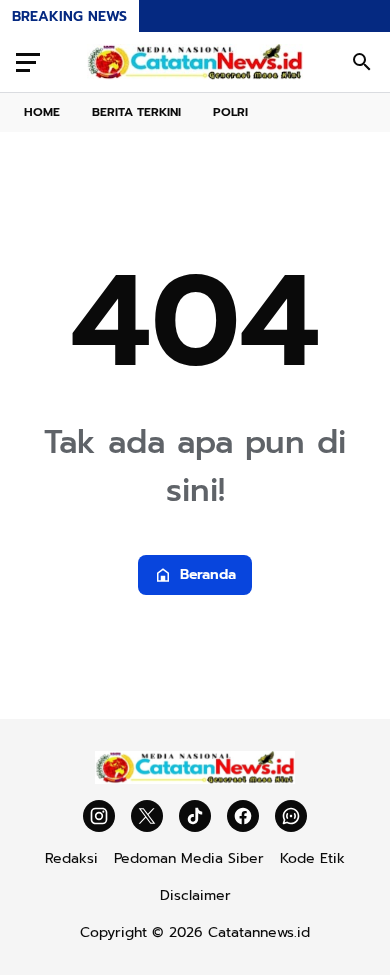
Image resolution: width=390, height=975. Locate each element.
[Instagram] (99, 816)
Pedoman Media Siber (189, 858)
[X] (147, 816)
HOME (42, 112)
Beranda (208, 574)
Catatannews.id (259, 932)
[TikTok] (195, 816)
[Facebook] (243, 816)
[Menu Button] (28, 62)
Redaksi (71, 858)
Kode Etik (312, 858)
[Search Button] (362, 62)
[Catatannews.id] (195, 62)
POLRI (230, 112)
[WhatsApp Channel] (291, 816)
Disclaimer (195, 895)
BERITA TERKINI (136, 112)
